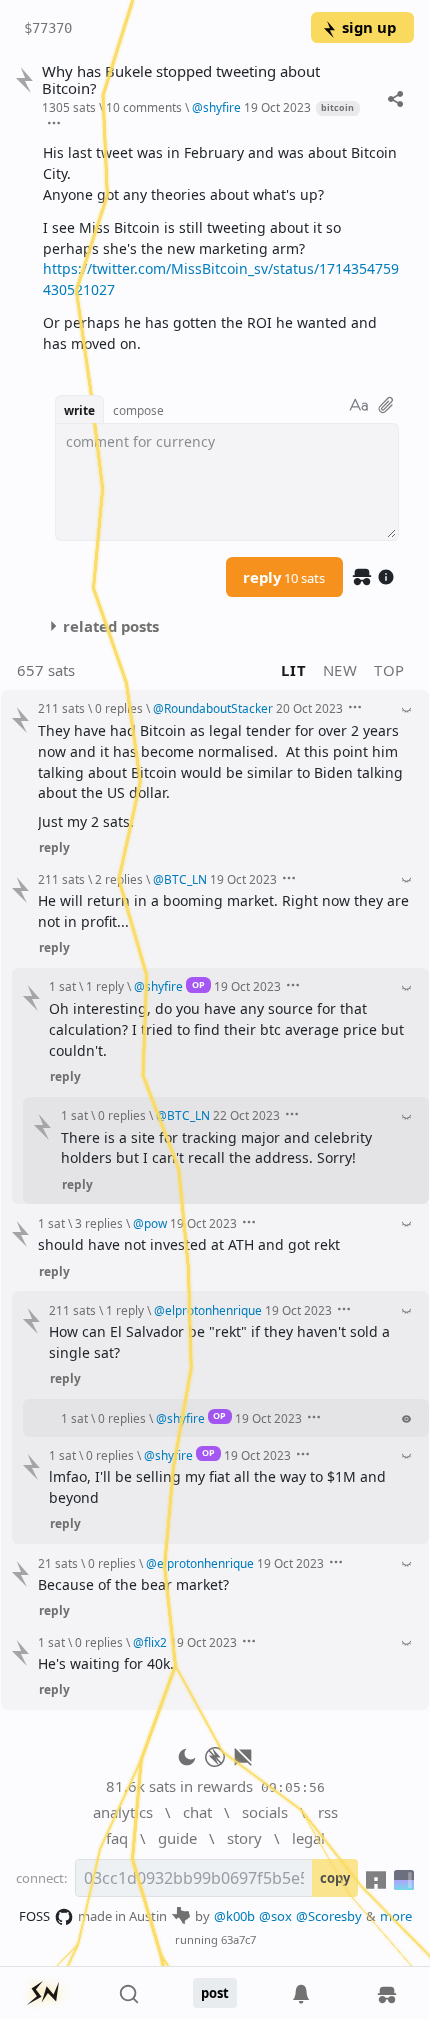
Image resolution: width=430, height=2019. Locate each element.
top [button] (389, 670)
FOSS (34, 1916)
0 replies (119, 708)
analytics (123, 1812)
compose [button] (138, 410)
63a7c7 (238, 1939)
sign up (369, 27)
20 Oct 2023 (309, 708)
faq (117, 1838)
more (396, 1916)
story (244, 1838)
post (215, 1993)
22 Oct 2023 (246, 1115)
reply (284, 577)
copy (335, 1878)
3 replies (99, 1223)
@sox (275, 1916)
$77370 (48, 28)
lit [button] (293, 670)
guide (177, 1838)
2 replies (119, 879)
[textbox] (221, 248)
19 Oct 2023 (277, 107)
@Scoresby (329, 1916)
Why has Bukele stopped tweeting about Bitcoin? (181, 80)
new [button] (340, 670)
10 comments (144, 107)
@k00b (234, 1916)
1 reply (105, 986)
